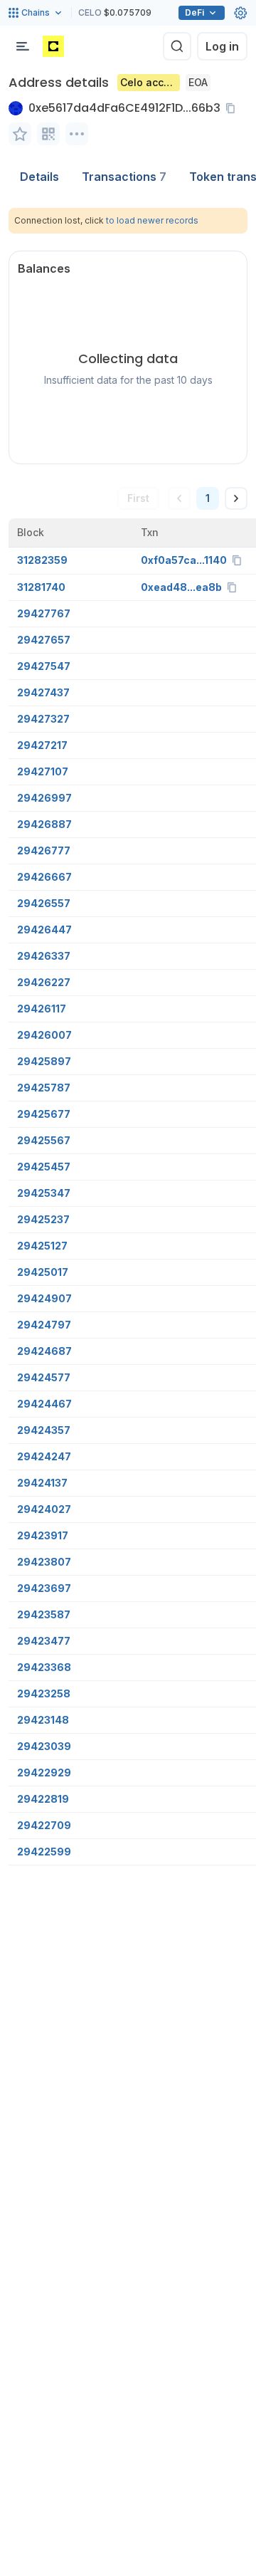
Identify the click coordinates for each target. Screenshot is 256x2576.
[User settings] (240, 13)
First (138, 498)
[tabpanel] (128, 1037)
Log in (222, 46)
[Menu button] (23, 46)
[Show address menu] (77, 134)
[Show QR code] (48, 134)
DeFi (194, 12)
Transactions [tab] (124, 177)
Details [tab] (39, 177)
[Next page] (236, 498)
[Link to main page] (53, 46)
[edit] (20, 134)
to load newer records (152, 220)
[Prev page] (179, 498)
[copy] (233, 108)
